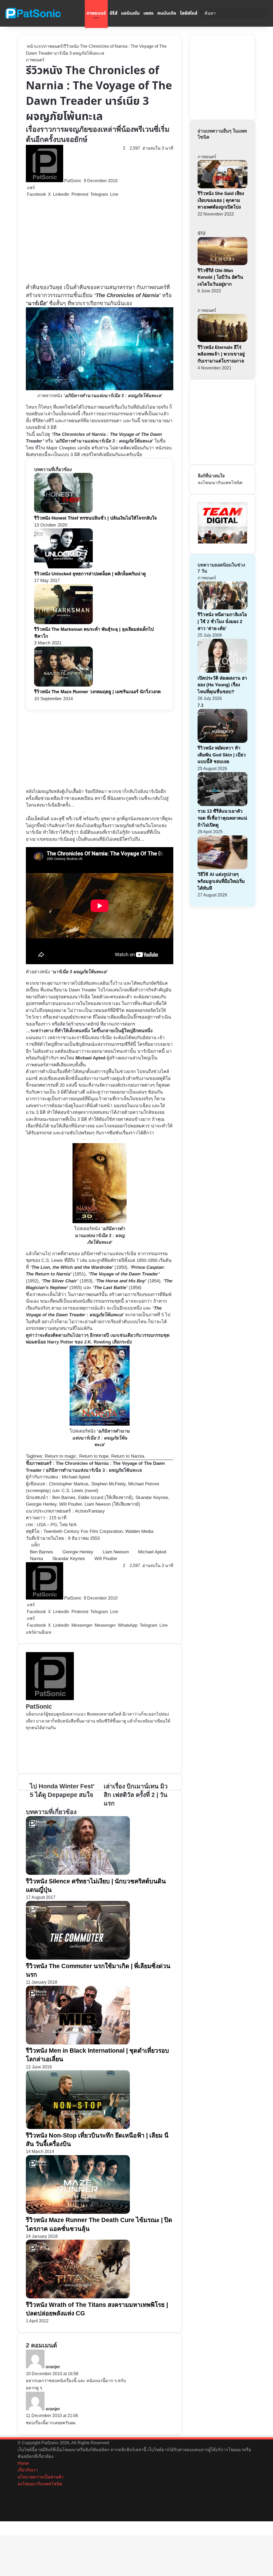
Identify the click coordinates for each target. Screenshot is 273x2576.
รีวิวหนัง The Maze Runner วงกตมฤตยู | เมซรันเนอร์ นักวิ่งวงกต (97, 692)
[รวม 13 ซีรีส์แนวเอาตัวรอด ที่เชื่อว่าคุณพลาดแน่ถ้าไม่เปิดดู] (222, 805)
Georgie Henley (78, 1552)
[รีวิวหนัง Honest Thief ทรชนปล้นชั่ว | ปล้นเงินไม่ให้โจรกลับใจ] (63, 511)
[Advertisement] (100, 241)
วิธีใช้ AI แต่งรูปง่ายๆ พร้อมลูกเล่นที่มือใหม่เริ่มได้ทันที (221, 881)
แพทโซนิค (66, 407)
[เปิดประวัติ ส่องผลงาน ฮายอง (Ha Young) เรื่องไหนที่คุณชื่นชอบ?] (222, 671)
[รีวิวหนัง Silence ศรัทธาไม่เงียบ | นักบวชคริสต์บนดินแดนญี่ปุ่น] (78, 1873)
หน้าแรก (34, 46)
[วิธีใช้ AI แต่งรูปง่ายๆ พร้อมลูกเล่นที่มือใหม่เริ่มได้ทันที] (222, 868)
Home (23, 2463)
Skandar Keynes (69, 1559)
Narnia (36, 1559)
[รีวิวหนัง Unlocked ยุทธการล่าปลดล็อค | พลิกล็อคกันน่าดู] (63, 567)
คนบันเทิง (167, 13)
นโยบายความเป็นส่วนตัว (41, 2477)
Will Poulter (106, 1559)
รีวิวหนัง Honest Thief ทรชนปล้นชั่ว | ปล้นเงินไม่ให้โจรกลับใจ (95, 518)
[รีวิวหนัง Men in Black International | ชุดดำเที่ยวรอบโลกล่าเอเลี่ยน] (78, 2043)
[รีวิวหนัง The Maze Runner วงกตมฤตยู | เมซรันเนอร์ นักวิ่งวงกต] (63, 685)
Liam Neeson (116, 1552)
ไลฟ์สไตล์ (189, 13)
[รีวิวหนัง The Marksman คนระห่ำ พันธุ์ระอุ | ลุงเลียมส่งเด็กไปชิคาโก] (63, 623)
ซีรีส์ (113, 13)
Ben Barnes (41, 1552)
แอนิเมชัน (130, 13)
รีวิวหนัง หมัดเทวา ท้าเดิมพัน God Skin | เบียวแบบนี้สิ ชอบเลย (222, 755)
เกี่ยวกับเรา (28, 2470)
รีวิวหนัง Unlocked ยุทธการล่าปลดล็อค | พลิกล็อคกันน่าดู (90, 574)
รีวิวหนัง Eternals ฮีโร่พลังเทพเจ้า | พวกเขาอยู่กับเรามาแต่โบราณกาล (221, 354)
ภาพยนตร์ (96, 13)
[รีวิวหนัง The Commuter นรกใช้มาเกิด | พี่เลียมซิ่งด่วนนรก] (78, 1958)
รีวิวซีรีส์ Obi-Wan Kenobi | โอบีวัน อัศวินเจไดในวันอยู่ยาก (220, 277)
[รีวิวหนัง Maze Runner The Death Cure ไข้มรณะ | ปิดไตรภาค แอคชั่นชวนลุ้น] (78, 2212)
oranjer (53, 2367)
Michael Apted (76, 1477)
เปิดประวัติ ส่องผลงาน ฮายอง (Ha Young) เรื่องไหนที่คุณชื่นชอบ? (222, 685)
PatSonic (73, 181)
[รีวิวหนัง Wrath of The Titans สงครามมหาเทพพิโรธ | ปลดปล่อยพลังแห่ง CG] (78, 2297)
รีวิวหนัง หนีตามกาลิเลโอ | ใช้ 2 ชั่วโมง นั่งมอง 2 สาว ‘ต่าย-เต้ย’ (222, 621)
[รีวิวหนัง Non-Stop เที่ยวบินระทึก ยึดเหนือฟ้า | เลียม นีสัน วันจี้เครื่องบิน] (78, 2128)
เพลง (148, 13)
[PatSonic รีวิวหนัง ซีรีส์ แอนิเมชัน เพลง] (33, 13)
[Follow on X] (83, 181)
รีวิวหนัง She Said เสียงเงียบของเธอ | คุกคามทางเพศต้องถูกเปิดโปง (221, 200)
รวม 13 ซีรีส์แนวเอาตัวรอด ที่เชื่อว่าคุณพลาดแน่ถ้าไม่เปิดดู (222, 818)
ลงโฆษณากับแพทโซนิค (220, 483)
